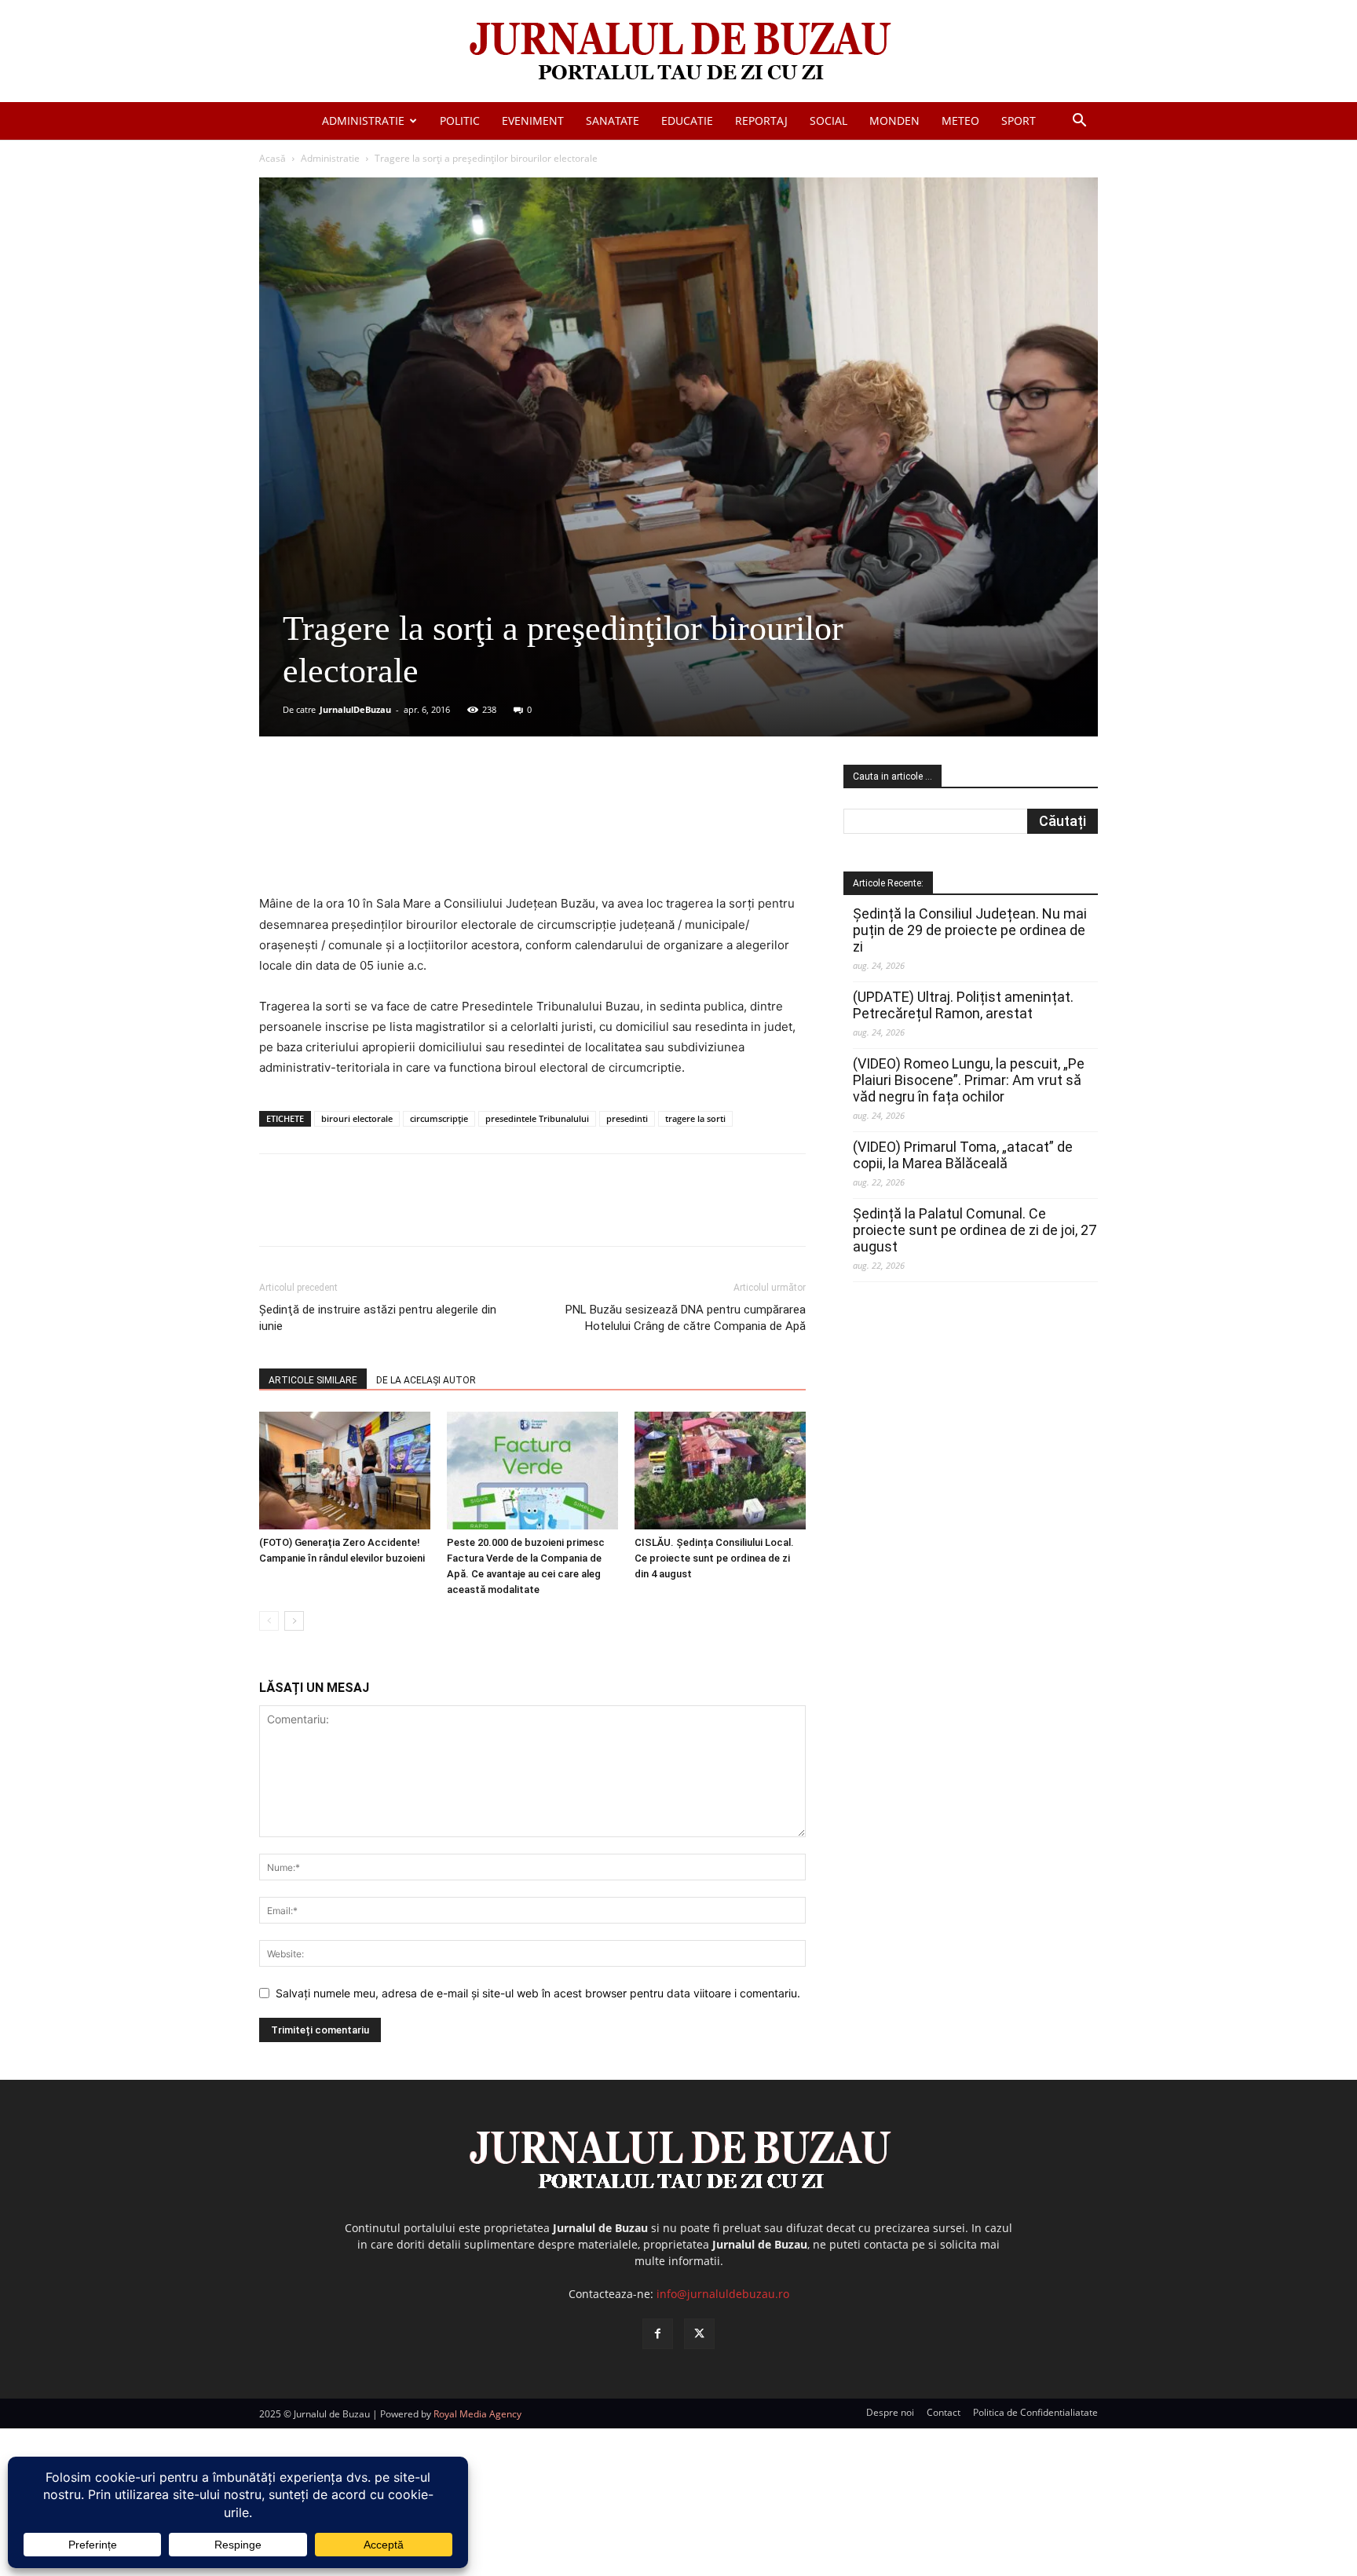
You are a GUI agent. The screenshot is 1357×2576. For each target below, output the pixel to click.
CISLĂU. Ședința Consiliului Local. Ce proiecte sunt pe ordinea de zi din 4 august (714, 1558)
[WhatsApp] (485, 808)
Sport (1019, 121)
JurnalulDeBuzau (355, 709)
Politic (460, 121)
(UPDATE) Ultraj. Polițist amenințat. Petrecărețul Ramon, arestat (963, 1005)
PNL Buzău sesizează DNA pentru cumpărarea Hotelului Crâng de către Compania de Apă (686, 1318)
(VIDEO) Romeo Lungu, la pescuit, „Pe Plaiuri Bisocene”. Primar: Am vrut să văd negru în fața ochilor (969, 1080)
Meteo (960, 121)
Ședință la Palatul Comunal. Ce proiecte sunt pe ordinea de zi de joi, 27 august (975, 1230)
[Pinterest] (448, 808)
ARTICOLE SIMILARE (313, 1380)
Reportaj (761, 121)
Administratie (363, 121)
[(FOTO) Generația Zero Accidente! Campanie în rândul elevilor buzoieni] (345, 1471)
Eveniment (533, 121)
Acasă (272, 158)
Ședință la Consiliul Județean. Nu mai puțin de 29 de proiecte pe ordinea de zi (970, 930)
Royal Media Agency (477, 2414)
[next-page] (294, 1621)
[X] (412, 808)
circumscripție (439, 1118)
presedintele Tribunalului (537, 1118)
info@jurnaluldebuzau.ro (723, 2294)
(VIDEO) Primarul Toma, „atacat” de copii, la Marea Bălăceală (963, 1155)
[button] (1079, 122)
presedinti (627, 1118)
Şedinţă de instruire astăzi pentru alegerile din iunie (378, 1318)
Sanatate (613, 121)
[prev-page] (269, 1621)
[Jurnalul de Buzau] (678, 52)
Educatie (687, 121)
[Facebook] (376, 808)
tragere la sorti (695, 1118)
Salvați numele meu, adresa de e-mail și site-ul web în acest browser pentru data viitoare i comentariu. (538, 1993)
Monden (894, 121)
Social (828, 121)
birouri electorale (357, 1118)
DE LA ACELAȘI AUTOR (426, 1380)
